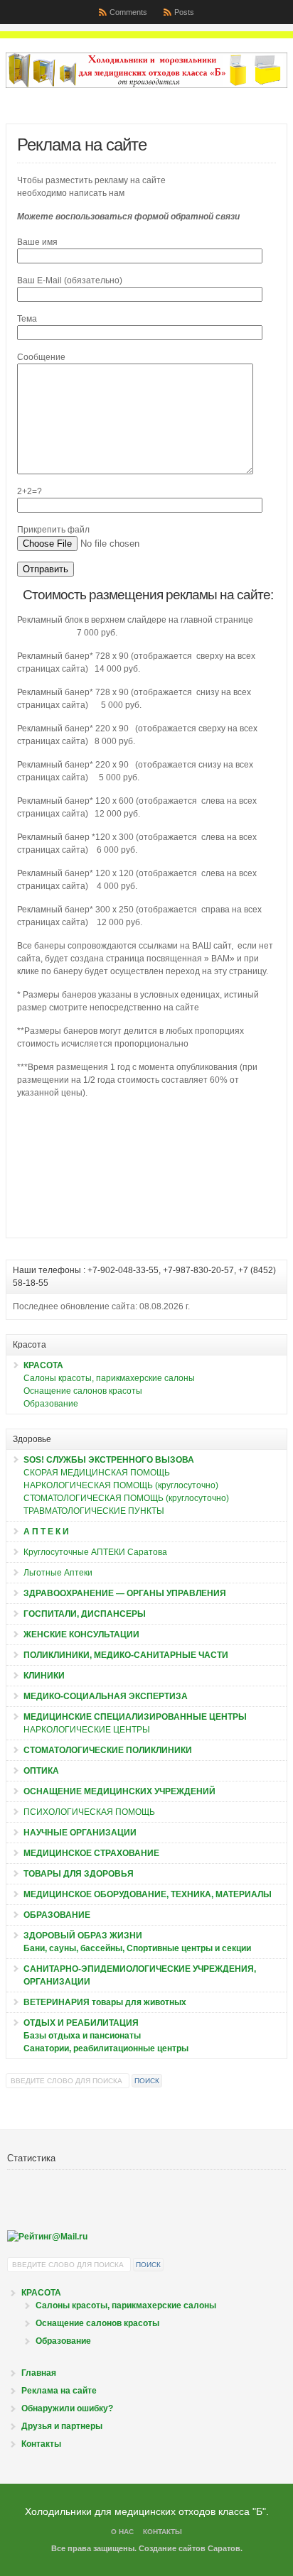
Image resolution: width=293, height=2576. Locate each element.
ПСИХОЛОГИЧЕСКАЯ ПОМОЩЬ (89, 1812)
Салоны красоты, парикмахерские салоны (109, 1378)
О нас (122, 2532)
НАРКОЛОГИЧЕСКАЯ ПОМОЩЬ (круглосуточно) (121, 1485)
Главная (39, 2373)
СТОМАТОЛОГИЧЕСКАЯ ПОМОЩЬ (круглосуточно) (126, 1498)
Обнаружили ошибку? (67, 2408)
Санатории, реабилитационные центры (106, 2048)
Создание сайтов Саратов (190, 2548)
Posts (184, 12)
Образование (51, 1404)
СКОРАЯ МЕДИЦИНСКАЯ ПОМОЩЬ (97, 1473)
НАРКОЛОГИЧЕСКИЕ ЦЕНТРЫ (87, 1730)
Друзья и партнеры (62, 2426)
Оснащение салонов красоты (83, 1391)
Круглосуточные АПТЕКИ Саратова (95, 1552)
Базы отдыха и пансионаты (82, 2036)
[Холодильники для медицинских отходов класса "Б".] (146, 85)
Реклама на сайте (59, 2391)
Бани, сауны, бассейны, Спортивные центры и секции (137, 1948)
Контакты (41, 2444)
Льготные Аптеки (58, 1573)
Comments (128, 12)
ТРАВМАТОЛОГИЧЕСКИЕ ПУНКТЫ (94, 1511)
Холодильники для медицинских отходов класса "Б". (147, 2511)
